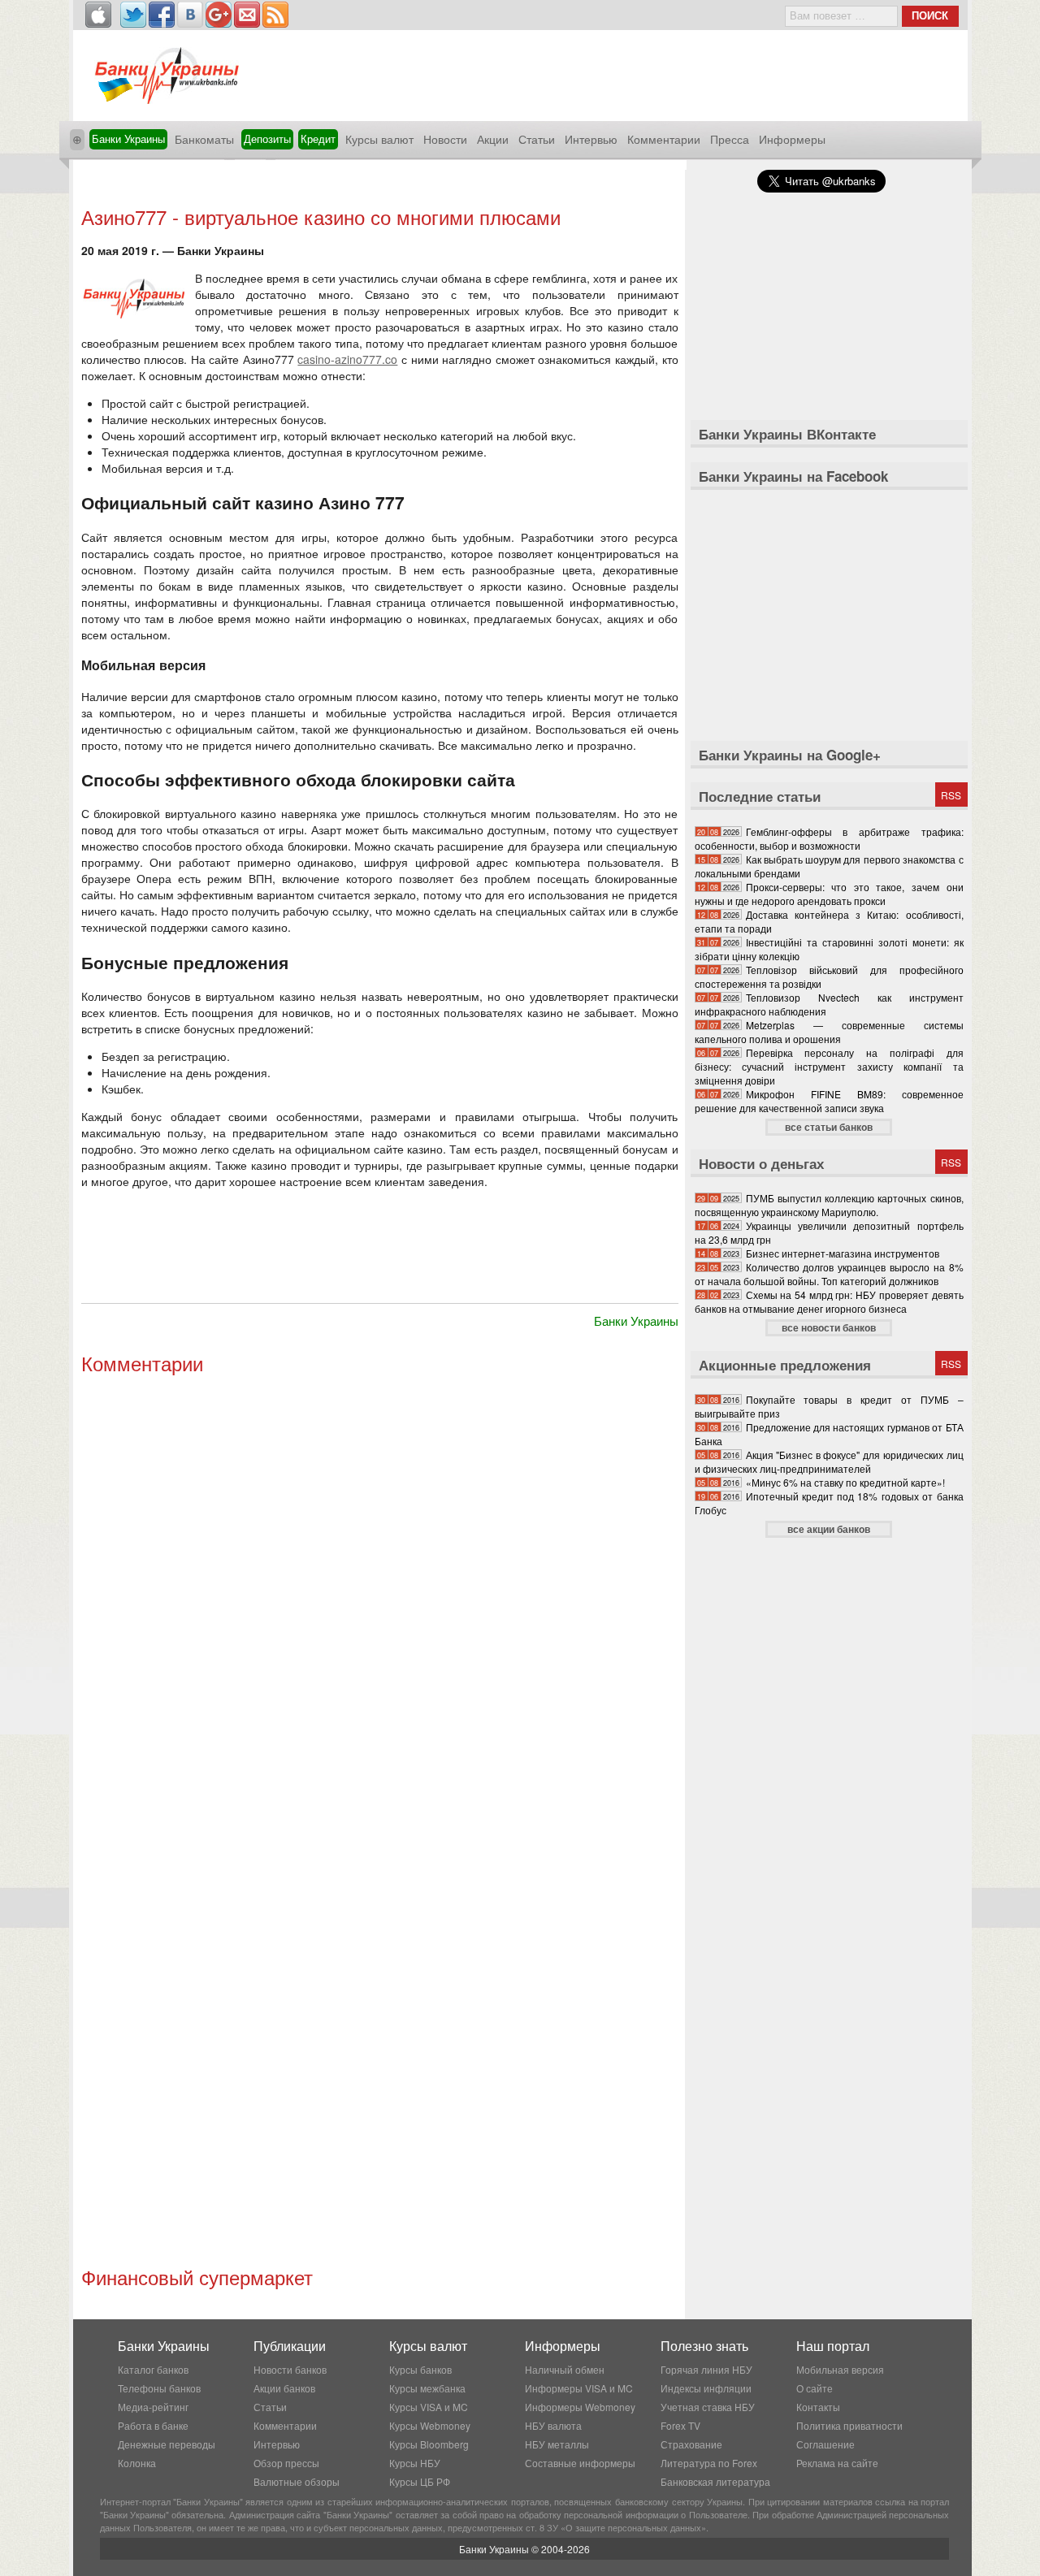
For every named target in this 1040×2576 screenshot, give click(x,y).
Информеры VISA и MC (579, 2388)
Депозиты (267, 139)
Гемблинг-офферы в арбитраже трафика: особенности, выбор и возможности (829, 838)
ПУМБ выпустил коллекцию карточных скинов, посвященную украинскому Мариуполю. (829, 1205)
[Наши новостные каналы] (275, 15)
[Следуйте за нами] (133, 15)
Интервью (591, 139)
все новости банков (829, 1327)
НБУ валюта (553, 2425)
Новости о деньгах (761, 1163)
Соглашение (825, 2444)
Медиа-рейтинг (153, 2407)
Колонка (137, 2463)
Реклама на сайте (837, 2463)
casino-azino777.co (347, 359)
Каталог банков (153, 2369)
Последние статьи (760, 796)
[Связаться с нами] (247, 15)
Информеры (792, 139)
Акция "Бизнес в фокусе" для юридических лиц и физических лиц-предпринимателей (829, 1461)
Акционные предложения (785, 1365)
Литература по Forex (709, 2463)
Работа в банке (153, 2425)
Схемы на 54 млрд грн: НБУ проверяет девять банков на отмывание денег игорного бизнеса (829, 1301)
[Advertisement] (379, 185)
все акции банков (829, 1529)
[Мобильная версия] (98, 15)
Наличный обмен (565, 2369)
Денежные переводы (167, 2444)
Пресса (730, 139)
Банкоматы (204, 139)
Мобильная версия (840, 2369)
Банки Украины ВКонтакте (787, 434)
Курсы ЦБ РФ (420, 2481)
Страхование (691, 2444)
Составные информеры (580, 2463)
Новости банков (290, 2369)
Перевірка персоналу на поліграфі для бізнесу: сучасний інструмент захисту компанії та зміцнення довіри (829, 1066)
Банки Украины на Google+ (790, 755)
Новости (445, 139)
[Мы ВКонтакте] (190, 15)
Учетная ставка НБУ (708, 2407)
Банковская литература (715, 2481)
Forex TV (680, 2425)
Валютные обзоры (297, 2481)
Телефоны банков (159, 2388)
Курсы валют (379, 139)
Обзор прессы (286, 2463)
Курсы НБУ (415, 2463)
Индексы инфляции (706, 2388)
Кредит (318, 139)
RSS (951, 795)
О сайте (815, 2388)
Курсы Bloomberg (429, 2444)
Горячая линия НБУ (706, 2369)
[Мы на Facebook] (162, 15)
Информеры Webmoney (580, 2407)
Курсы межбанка (427, 2388)
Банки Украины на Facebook (793, 476)
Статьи (537, 139)
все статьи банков (829, 1127)
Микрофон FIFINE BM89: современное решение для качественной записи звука (829, 1101)
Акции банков (284, 2388)
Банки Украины (128, 139)
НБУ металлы (557, 2444)
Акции (493, 139)
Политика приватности (849, 2425)
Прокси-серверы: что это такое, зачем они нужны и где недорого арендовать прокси (829, 894)
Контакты (818, 2407)
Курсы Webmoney (430, 2425)
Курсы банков (420, 2369)
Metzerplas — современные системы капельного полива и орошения (829, 1032)
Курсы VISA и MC (429, 2407)
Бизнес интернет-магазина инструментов (843, 1253)
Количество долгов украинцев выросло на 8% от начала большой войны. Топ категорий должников (829, 1274)
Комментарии (664, 139)
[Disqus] (380, 1600)
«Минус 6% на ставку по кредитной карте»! (845, 1482)
